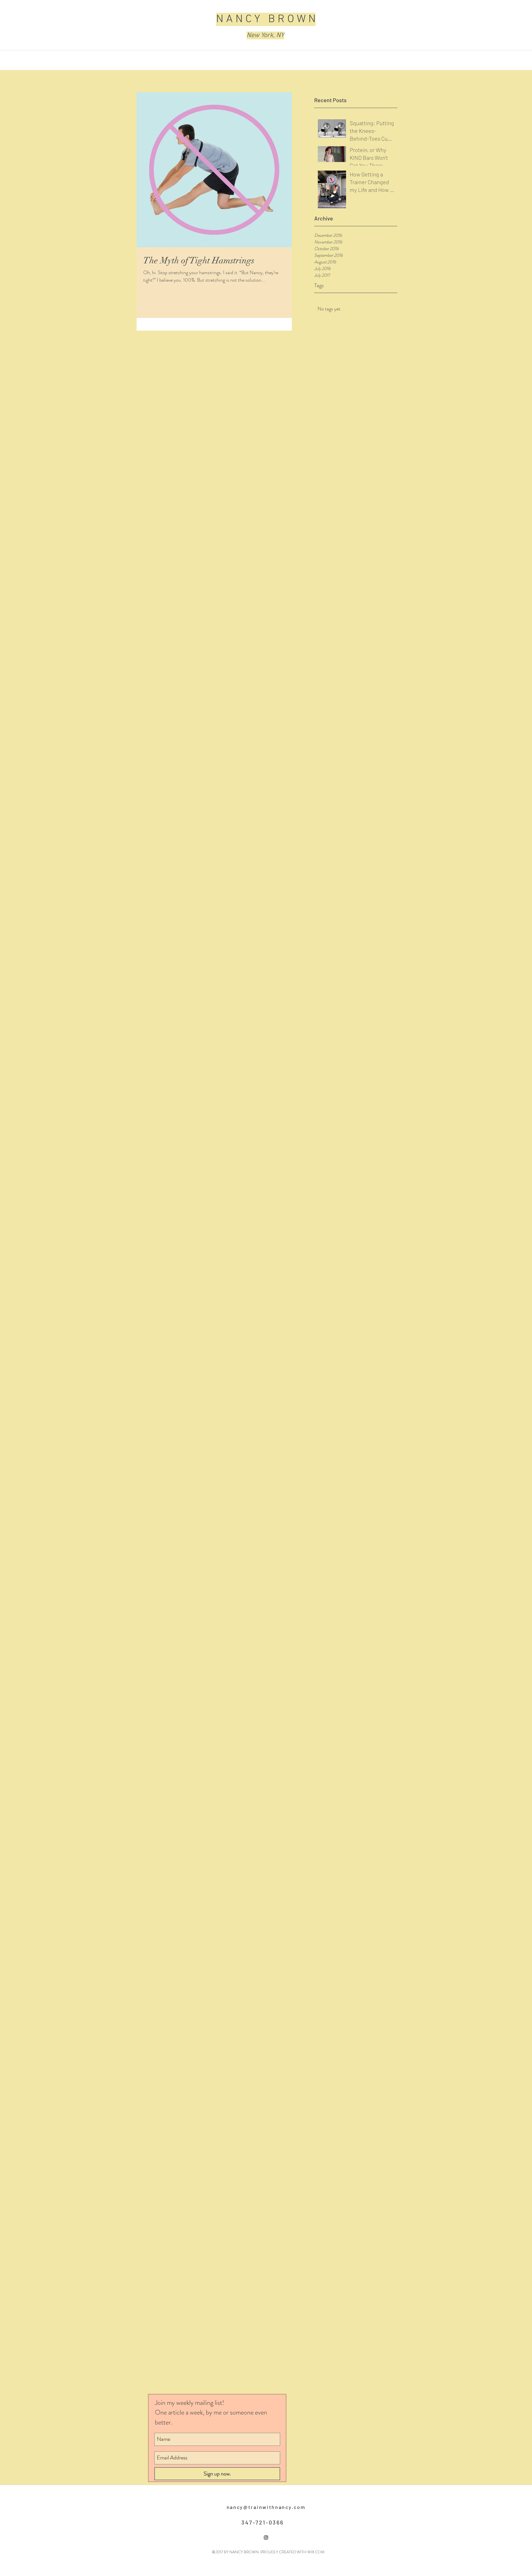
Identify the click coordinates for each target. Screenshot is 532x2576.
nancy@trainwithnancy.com (266, 2507)
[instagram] (266, 2538)
